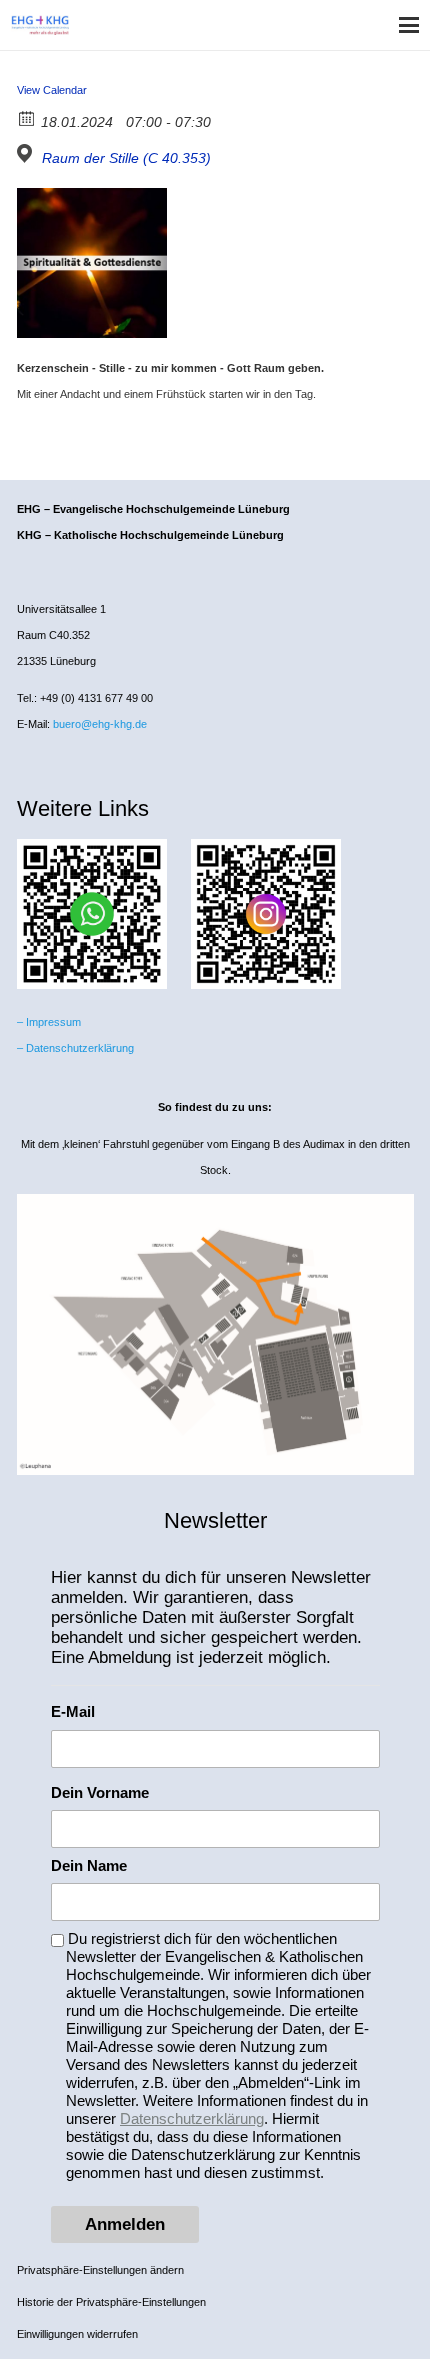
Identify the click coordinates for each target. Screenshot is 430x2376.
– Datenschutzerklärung (75, 1048)
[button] (409, 25)
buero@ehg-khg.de (100, 724)
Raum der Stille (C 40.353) (126, 158)
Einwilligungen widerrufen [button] (77, 2334)
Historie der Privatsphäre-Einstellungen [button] (111, 2302)
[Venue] (27, 153)
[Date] (27, 117)
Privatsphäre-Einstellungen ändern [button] (100, 2270)
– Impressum (49, 1022)
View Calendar (52, 90)
